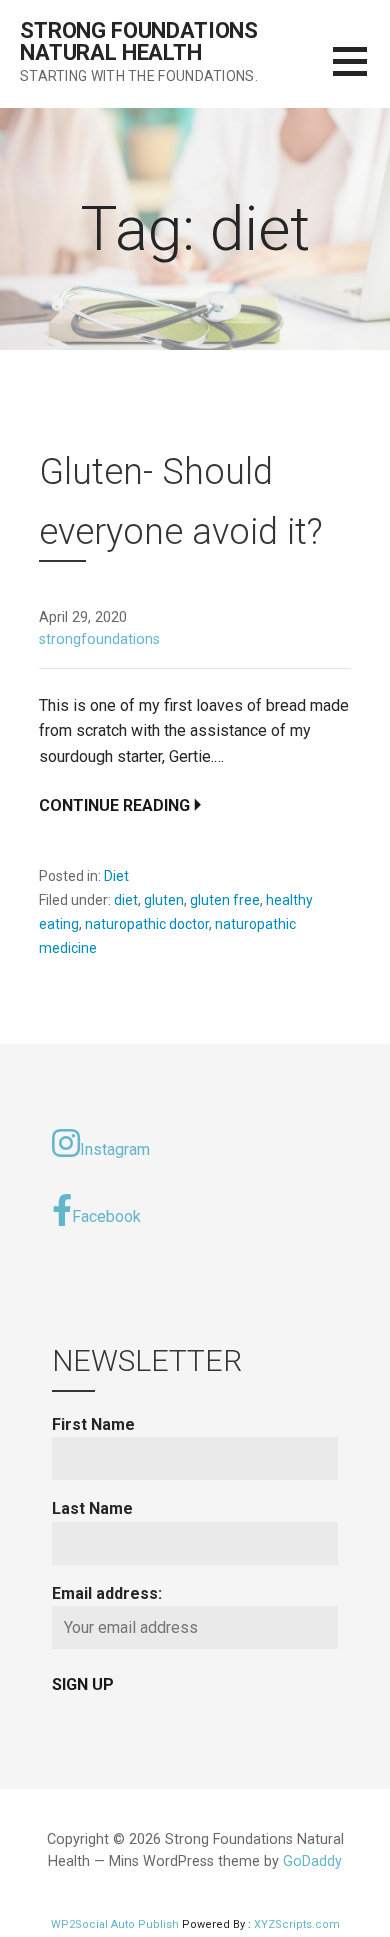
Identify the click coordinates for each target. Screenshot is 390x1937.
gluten (164, 900)
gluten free (225, 900)
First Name (93, 1424)
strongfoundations (99, 639)
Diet (116, 876)
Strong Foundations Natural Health (139, 41)
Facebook (106, 1216)
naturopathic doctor (147, 924)
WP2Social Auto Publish (115, 1924)
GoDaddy (312, 1861)
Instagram (115, 1149)
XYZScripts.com (297, 1924)
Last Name (92, 1508)
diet (126, 900)
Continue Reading (114, 805)
